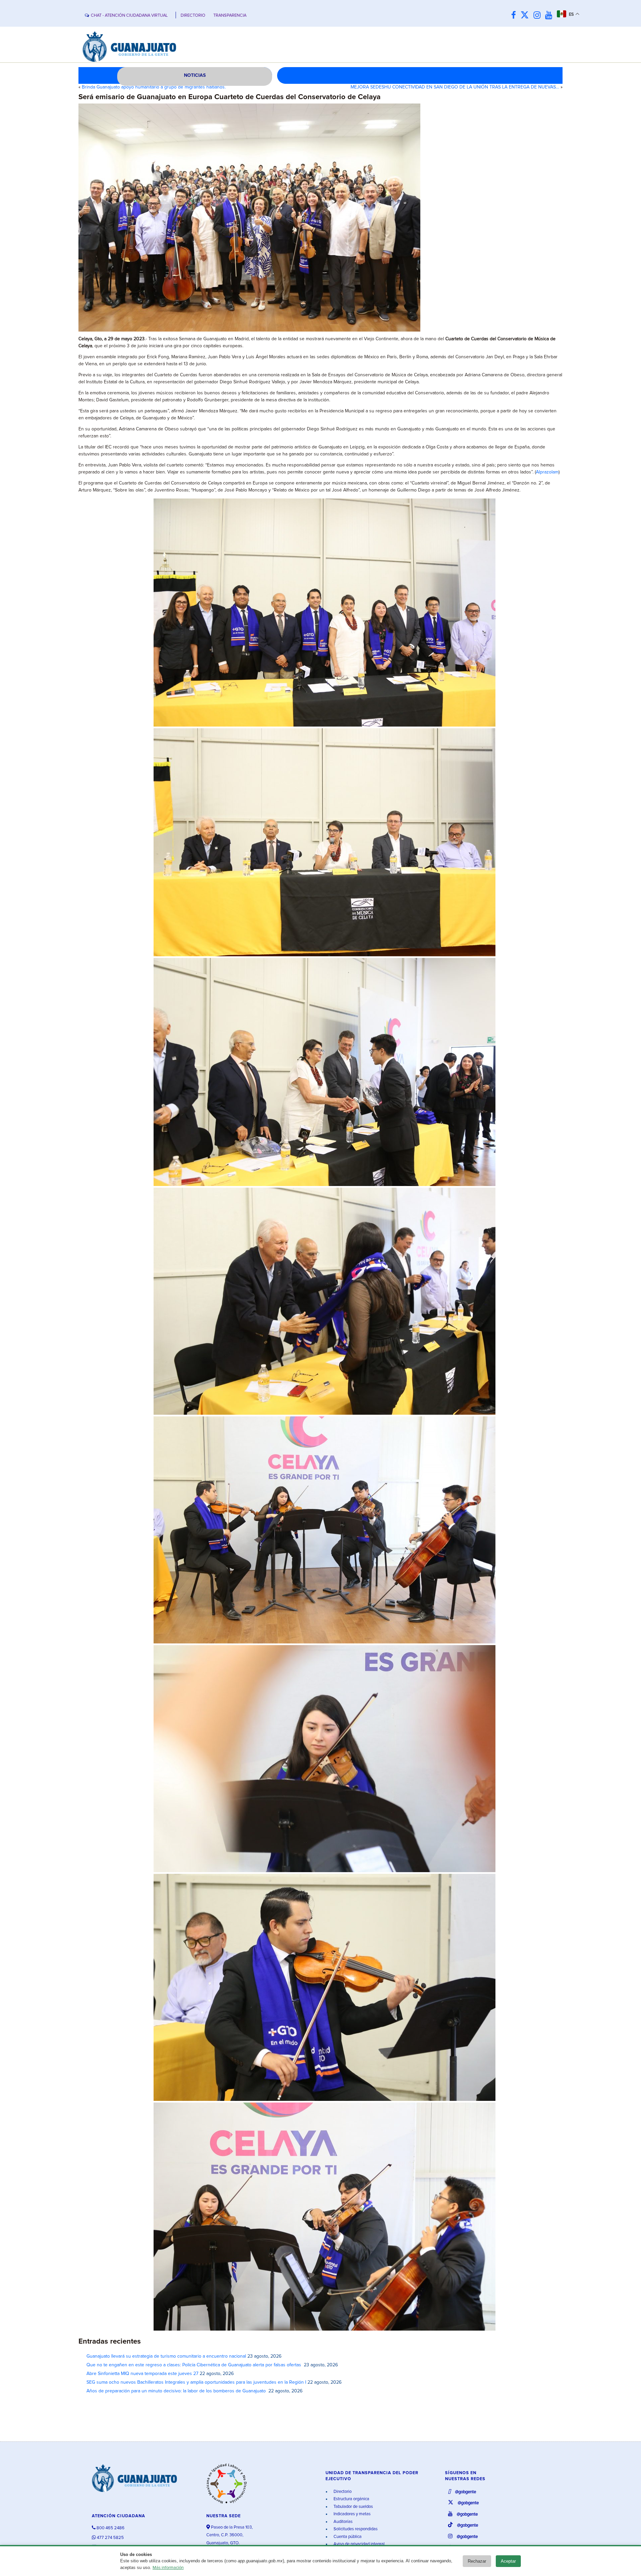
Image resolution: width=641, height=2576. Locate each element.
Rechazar (477, 2561)
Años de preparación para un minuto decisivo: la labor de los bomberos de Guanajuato (177, 2391)
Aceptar (508, 2561)
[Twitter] (526, 16)
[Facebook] (515, 16)
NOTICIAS (195, 75)
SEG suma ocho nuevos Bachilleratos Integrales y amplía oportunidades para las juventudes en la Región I (196, 2382)
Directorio (342, 2492)
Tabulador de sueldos (353, 2507)
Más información (168, 2568)
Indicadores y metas (352, 2514)
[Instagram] (539, 16)
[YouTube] (550, 16)
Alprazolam (547, 472)
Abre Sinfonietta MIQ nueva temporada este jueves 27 (142, 2374)
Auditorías (343, 2522)
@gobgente (465, 2492)
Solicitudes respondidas (355, 2529)
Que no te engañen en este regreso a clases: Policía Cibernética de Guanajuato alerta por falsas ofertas (194, 2365)
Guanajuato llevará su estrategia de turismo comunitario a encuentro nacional (166, 2356)
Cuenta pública (347, 2537)
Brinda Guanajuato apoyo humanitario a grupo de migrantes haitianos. (154, 87)
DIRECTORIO (193, 16)
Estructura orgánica (351, 2499)
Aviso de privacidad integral (359, 2544)
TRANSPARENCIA (230, 16)
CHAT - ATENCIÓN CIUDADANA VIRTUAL (129, 16)
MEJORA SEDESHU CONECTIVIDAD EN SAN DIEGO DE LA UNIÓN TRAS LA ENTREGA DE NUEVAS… (455, 87)
